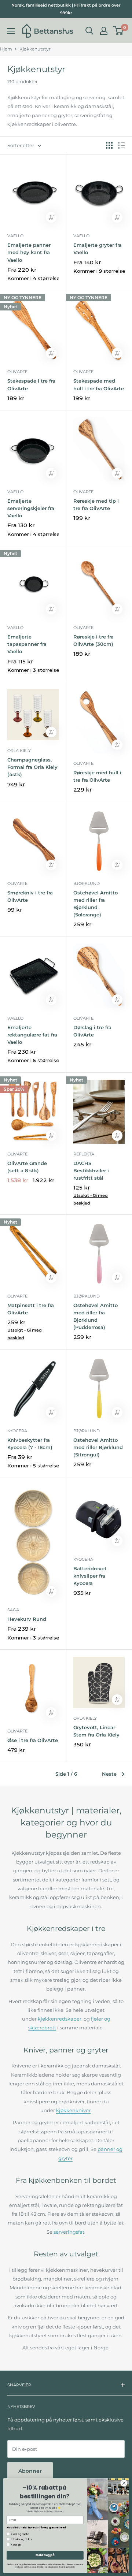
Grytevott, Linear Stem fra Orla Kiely (96, 1731)
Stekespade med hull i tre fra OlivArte (99, 384)
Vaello (15, 236)
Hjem (6, 49)
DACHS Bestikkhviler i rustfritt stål (91, 1170)
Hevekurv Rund (27, 1619)
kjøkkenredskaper (60, 2019)
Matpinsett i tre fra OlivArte (31, 1309)
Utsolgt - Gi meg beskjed (91, 1199)
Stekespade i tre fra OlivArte (31, 384)
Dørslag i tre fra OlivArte (92, 1031)
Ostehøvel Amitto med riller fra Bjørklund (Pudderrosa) (96, 1316)
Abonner (30, 2471)
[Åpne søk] (89, 31)
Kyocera (17, 1431)
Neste (109, 1774)
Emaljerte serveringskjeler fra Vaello (31, 508)
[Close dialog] (124, 2483)
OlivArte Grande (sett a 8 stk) (27, 1167)
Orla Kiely (19, 751)
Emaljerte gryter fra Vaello (98, 249)
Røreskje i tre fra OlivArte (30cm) (93, 640)
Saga (13, 1610)
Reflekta (84, 1154)
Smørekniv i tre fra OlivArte (30, 896)
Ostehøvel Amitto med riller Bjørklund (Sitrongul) (98, 1447)
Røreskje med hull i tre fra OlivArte (97, 776)
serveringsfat (69, 2232)
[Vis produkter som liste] (121, 145)
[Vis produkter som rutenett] (109, 145)
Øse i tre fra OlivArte (33, 1740)
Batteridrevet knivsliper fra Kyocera (90, 1576)
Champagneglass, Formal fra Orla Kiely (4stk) (32, 767)
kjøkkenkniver (73, 2110)
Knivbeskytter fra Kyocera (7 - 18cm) (30, 1444)
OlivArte (17, 372)
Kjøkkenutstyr (35, 49)
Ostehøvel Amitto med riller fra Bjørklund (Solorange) (96, 904)
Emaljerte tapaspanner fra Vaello (27, 644)
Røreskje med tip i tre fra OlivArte (96, 505)
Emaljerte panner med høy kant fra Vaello (29, 252)
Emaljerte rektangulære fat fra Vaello (32, 1035)
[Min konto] (104, 31)
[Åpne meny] (11, 31)
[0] (119, 31)
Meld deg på (45, 2555)
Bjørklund (87, 883)
